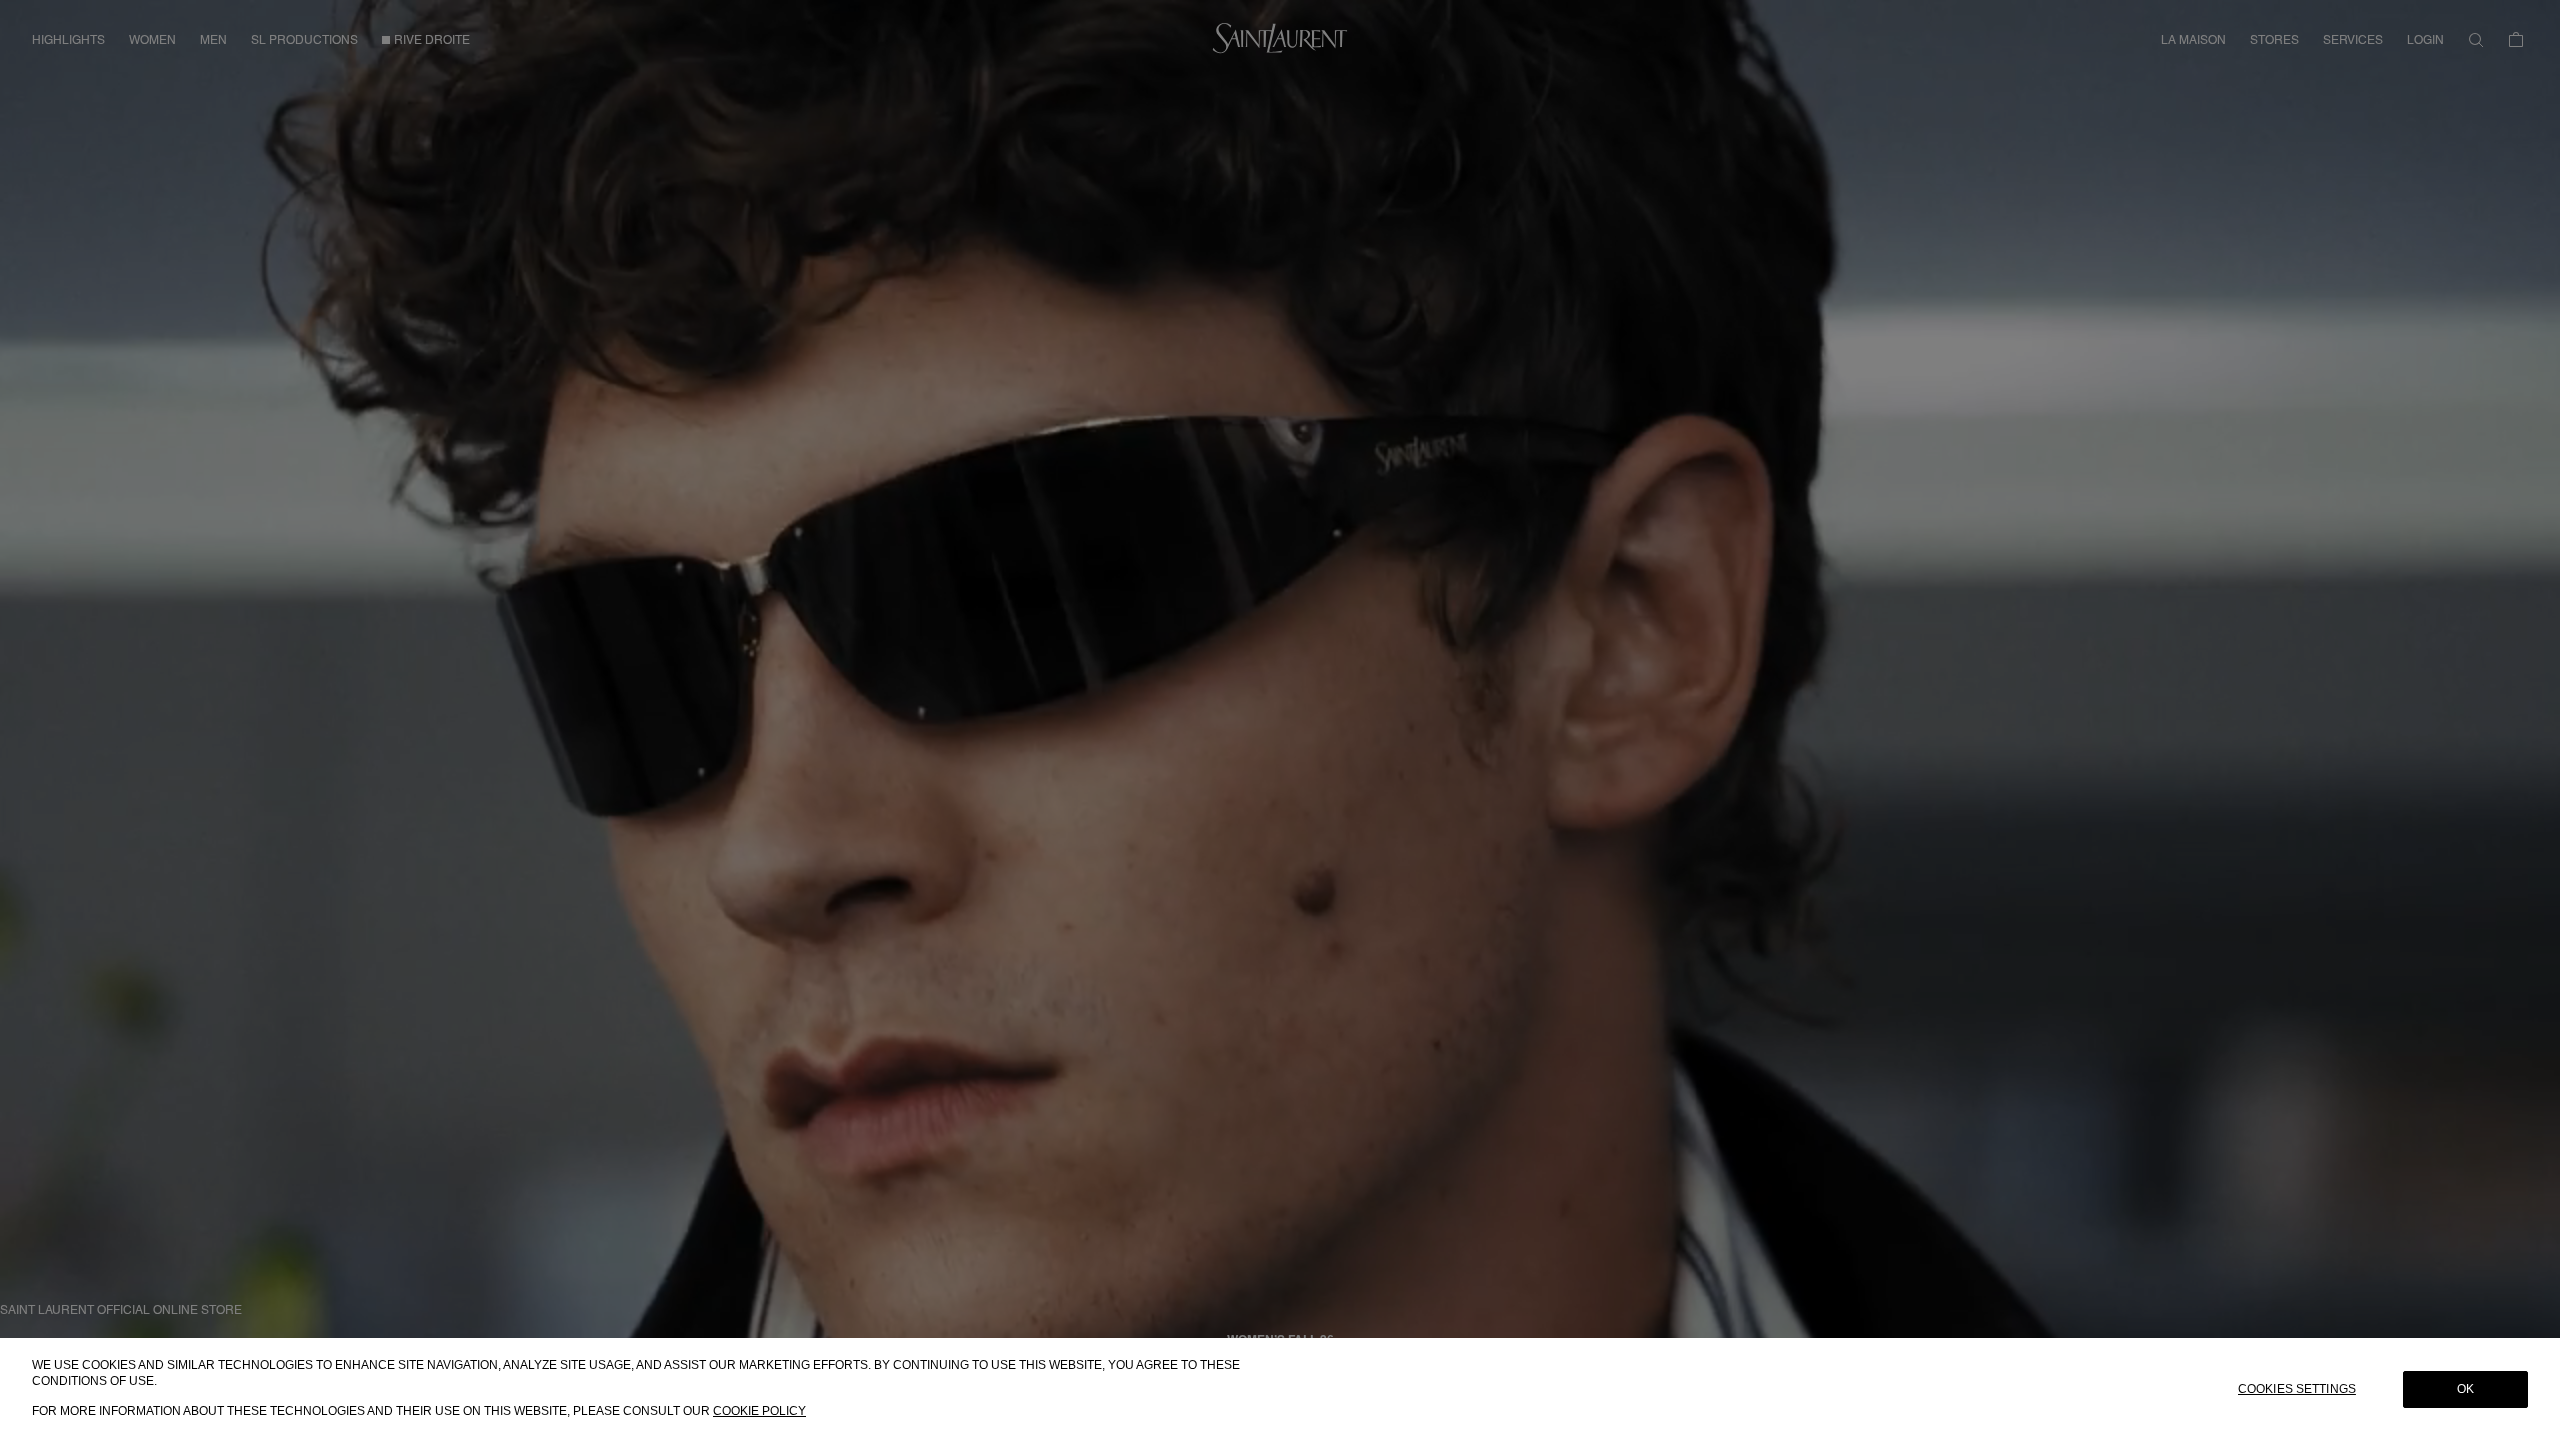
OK (2465, 1389)
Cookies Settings (2297, 1389)
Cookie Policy (759, 1411)
